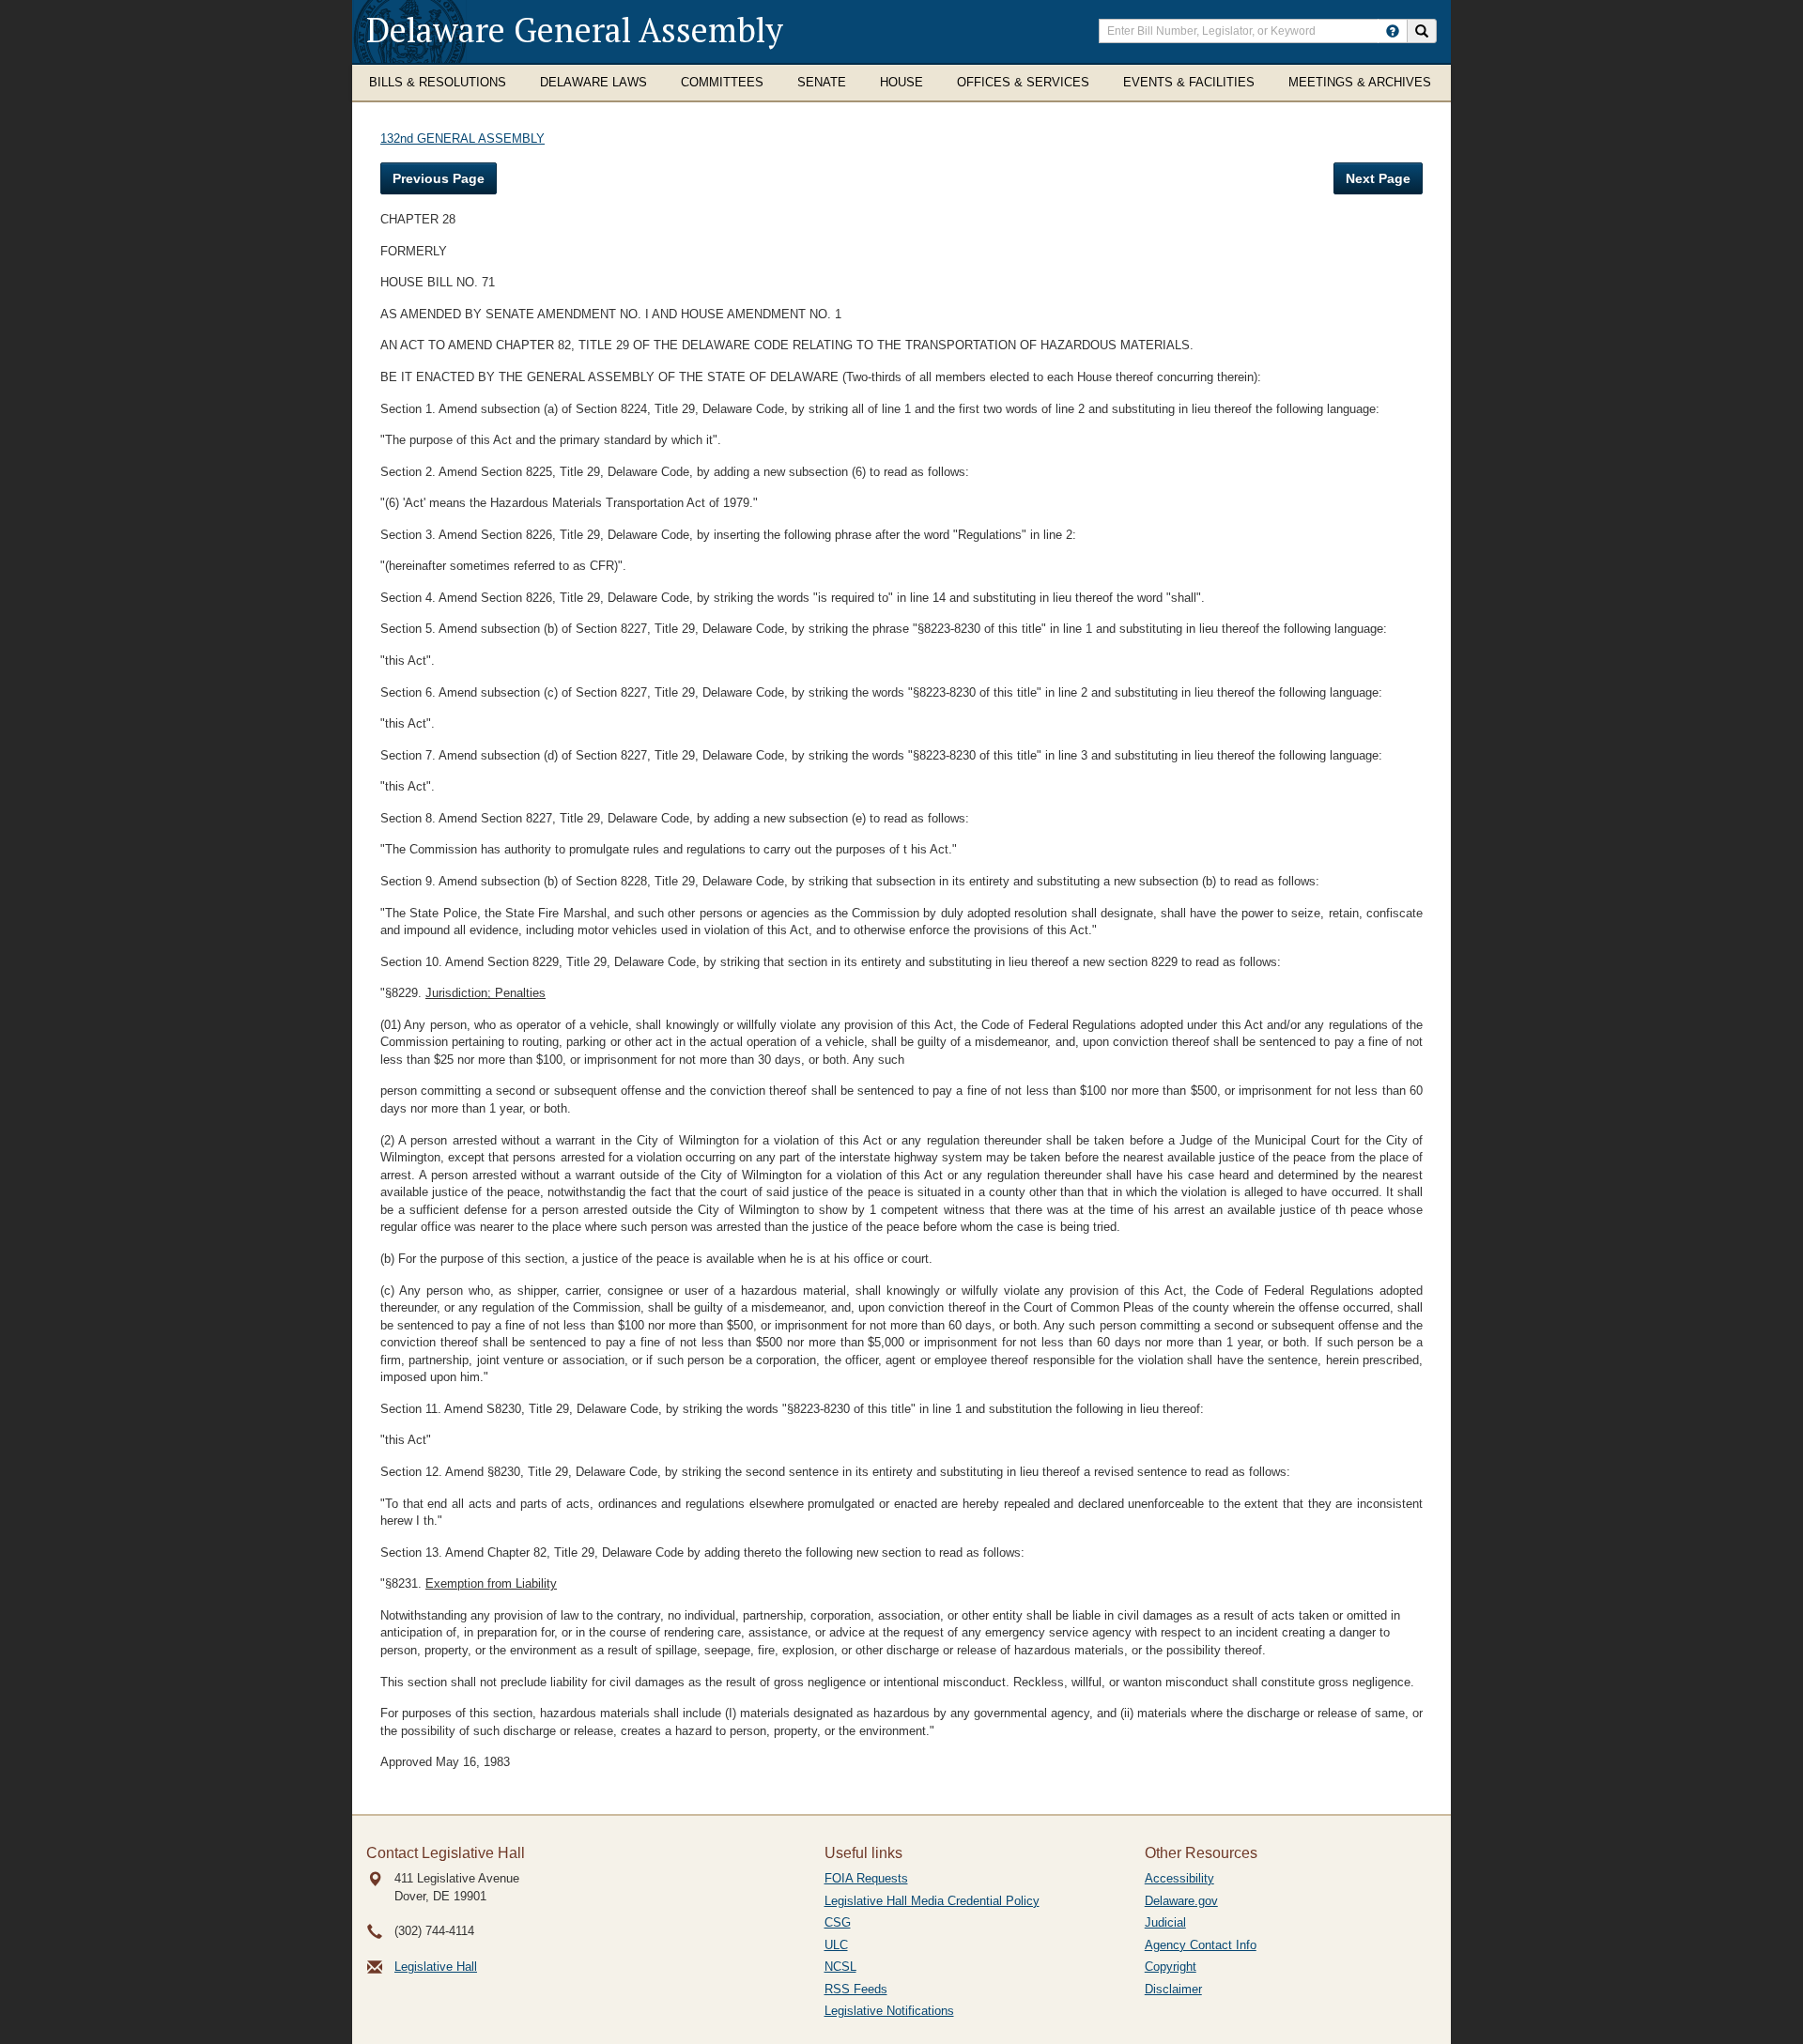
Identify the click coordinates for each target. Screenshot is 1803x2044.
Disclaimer (1173, 1989)
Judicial (1165, 1922)
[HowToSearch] (1393, 31)
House (901, 82)
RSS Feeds (856, 1989)
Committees (722, 82)
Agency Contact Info (1201, 1945)
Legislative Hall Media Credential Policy (932, 1901)
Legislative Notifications (889, 2011)
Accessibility (1179, 1878)
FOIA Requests (866, 1878)
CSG (838, 1922)
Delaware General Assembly (575, 30)
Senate (822, 82)
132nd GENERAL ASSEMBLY (462, 138)
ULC (836, 1945)
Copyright (1171, 1967)
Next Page (1378, 178)
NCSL (840, 1967)
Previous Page (439, 178)
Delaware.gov (1181, 1901)
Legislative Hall (436, 1967)
